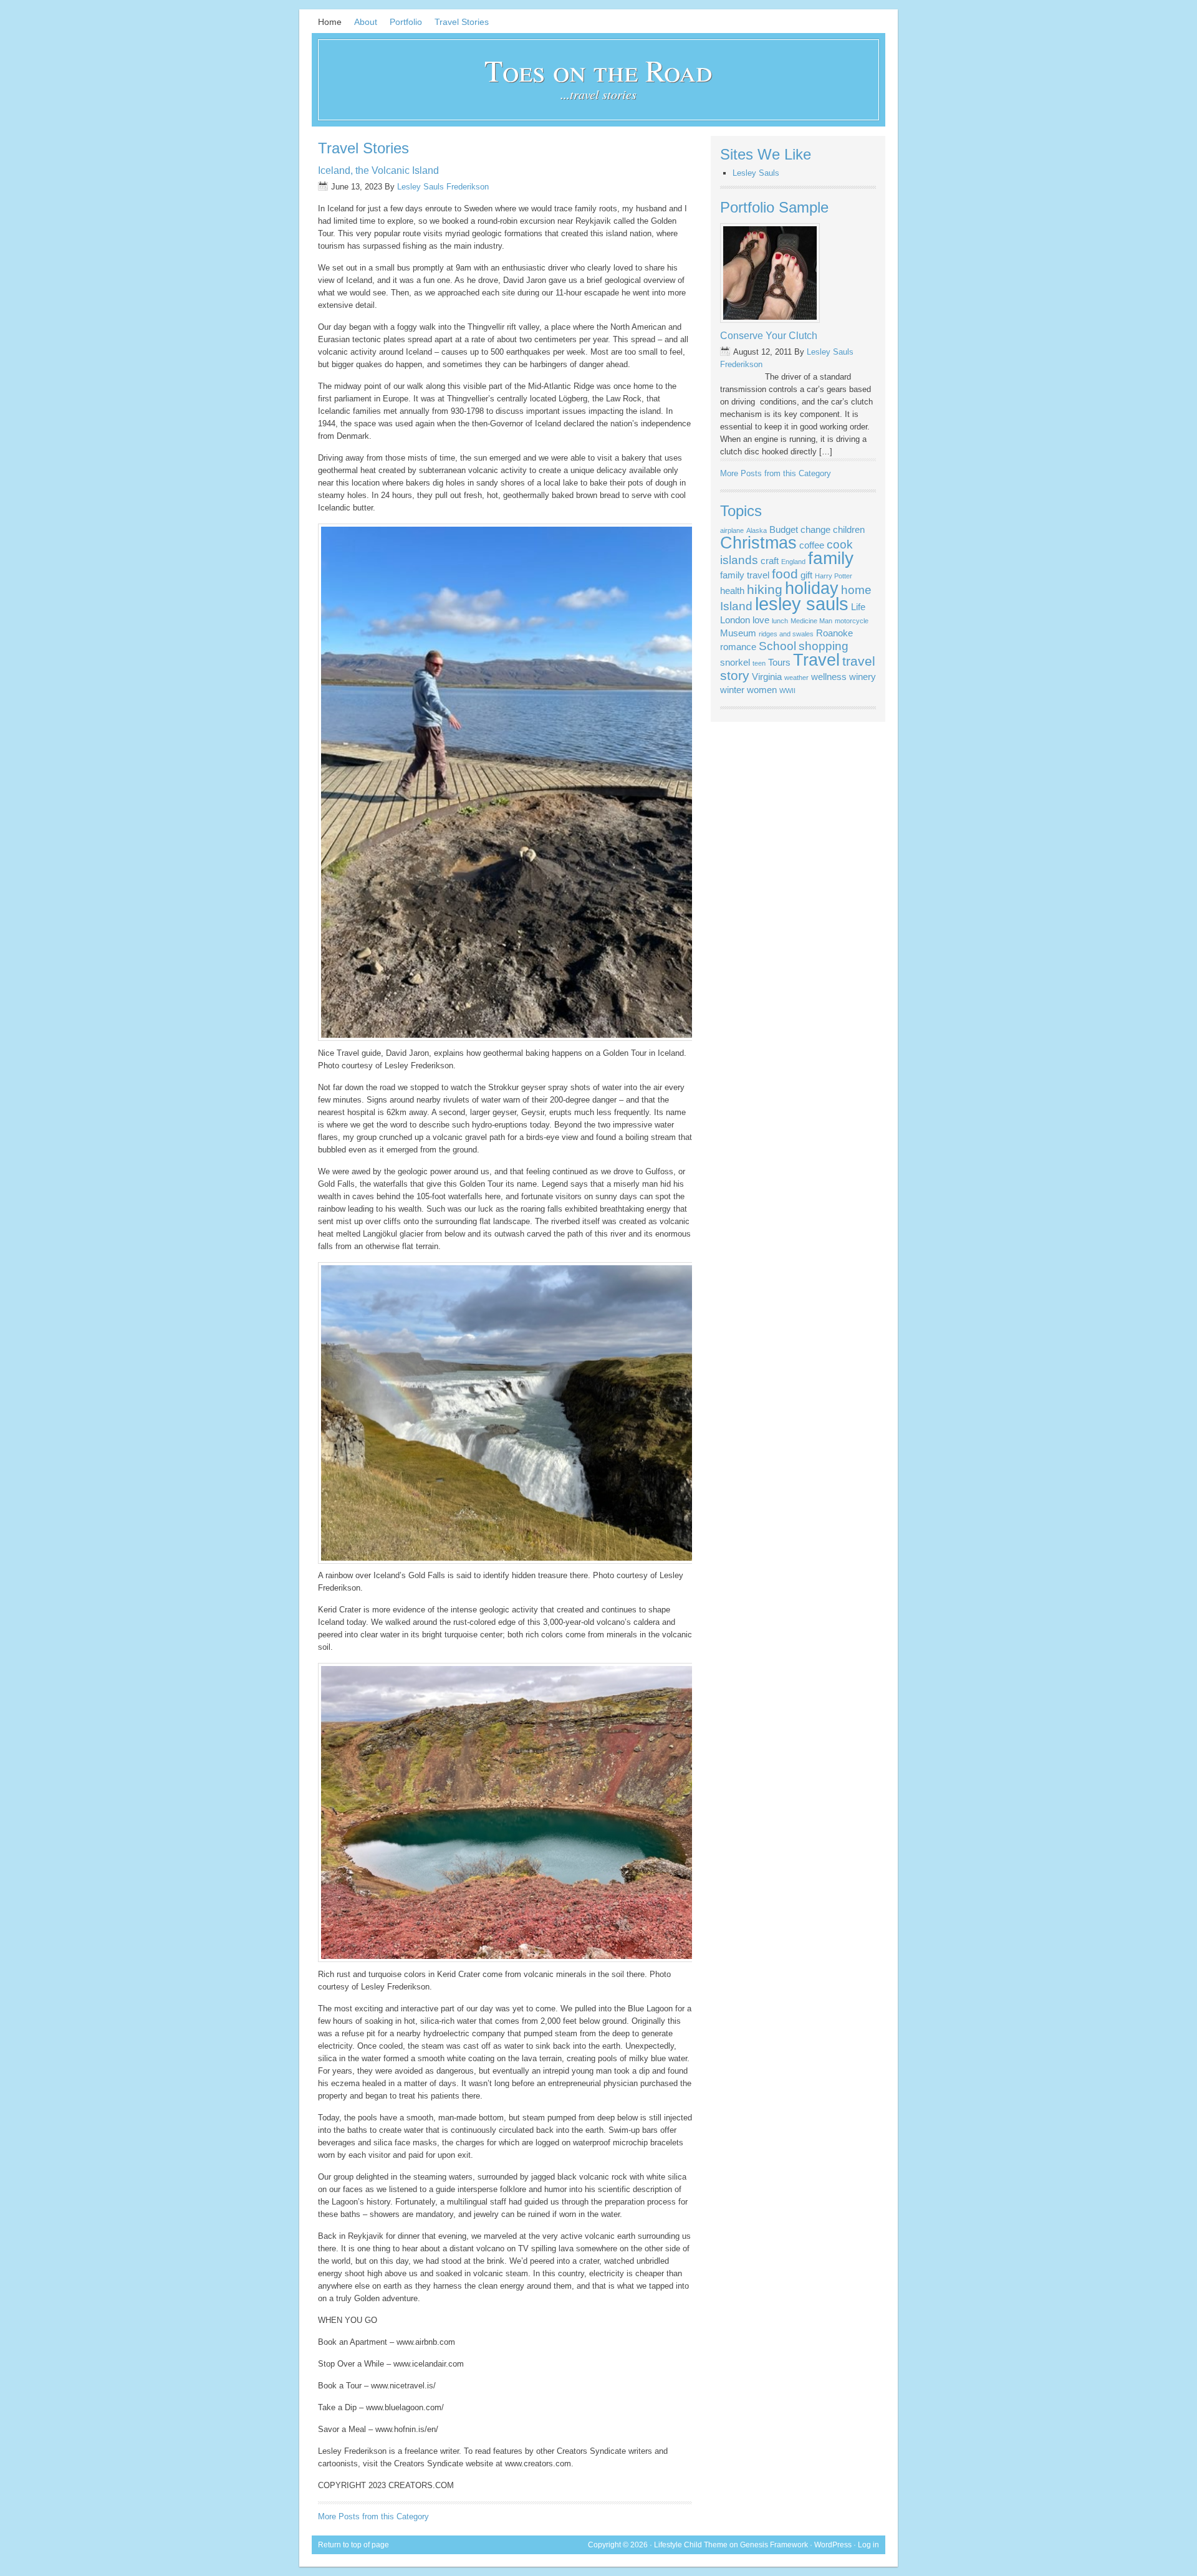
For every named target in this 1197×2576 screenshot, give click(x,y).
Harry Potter (834, 576)
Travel (816, 660)
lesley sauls (802, 604)
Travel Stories (462, 22)
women (762, 690)
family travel (745, 575)
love (761, 620)
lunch (780, 621)
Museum (738, 633)
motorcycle (852, 621)
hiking (765, 590)
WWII (787, 691)
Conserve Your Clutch (769, 336)
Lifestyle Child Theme (691, 2545)
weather (796, 678)
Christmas (758, 543)
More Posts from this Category (373, 2516)
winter (732, 690)
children (849, 529)
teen (759, 663)
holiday (812, 588)
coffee (812, 545)
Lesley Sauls (756, 173)
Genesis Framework (774, 2545)
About (366, 22)
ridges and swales (786, 634)
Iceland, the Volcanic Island (378, 170)
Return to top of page (353, 2545)
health (732, 591)
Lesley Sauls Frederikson (443, 187)
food (785, 574)
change (815, 529)
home (856, 590)
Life (858, 607)
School (777, 646)
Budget (784, 529)
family (831, 558)
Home (330, 22)
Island (736, 606)
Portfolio (406, 22)
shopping (824, 646)
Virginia (767, 677)
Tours (779, 662)
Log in (868, 2545)
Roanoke (834, 633)
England (793, 562)
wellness (829, 677)
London (735, 620)
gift (806, 575)
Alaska (757, 530)
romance (738, 647)
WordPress (833, 2545)
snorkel (735, 662)
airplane (732, 530)
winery (863, 677)
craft (770, 561)
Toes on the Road (598, 70)
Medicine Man (811, 621)
